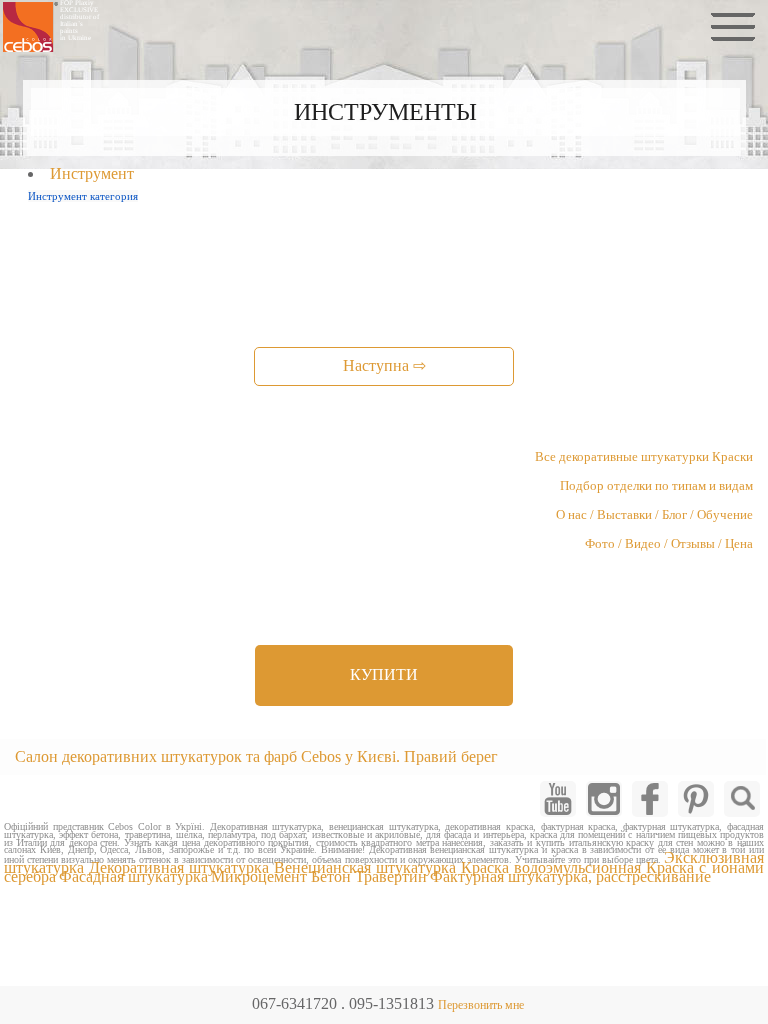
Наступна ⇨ (384, 365)
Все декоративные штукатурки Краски (644, 457)
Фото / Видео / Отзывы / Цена (669, 544)
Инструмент (92, 173)
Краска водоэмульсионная (551, 867)
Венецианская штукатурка (365, 867)
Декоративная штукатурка (179, 867)
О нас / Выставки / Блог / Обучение (654, 515)
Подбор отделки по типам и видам (656, 486)
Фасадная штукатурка (133, 876)
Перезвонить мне (481, 1005)
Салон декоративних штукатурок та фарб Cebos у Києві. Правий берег (256, 756)
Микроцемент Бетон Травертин (319, 876)
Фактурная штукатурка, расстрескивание (570, 876)
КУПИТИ (384, 674)
